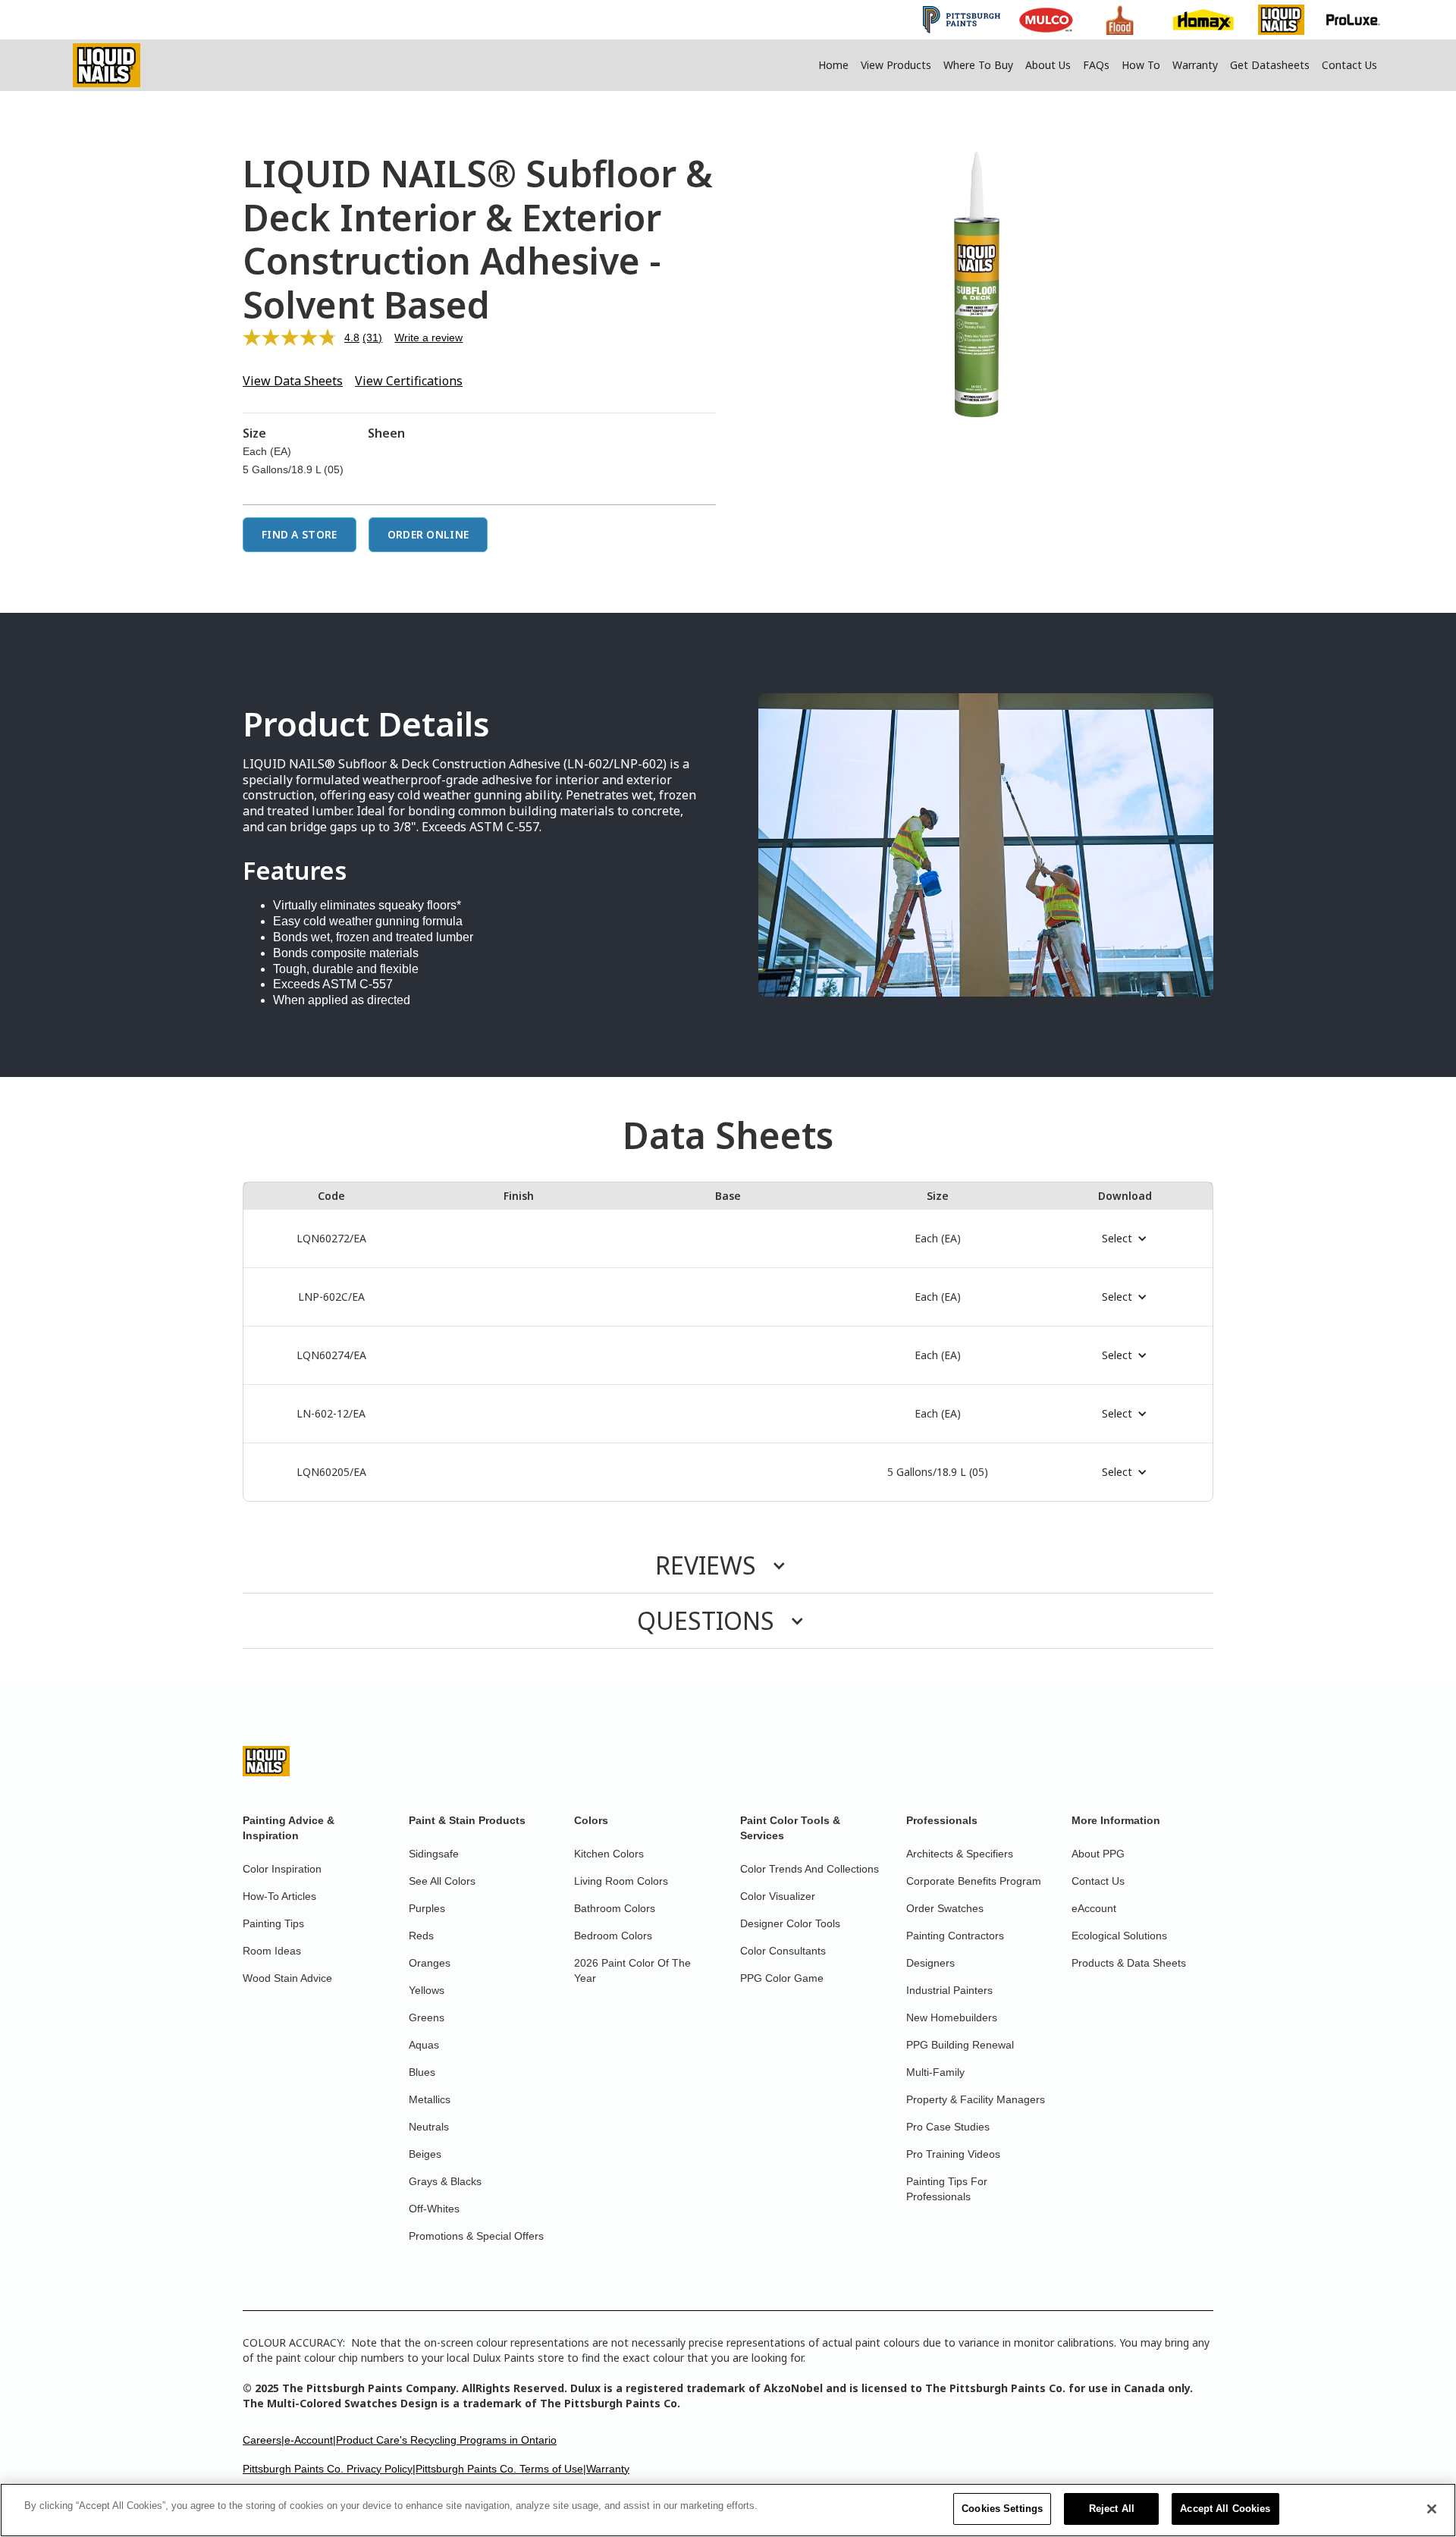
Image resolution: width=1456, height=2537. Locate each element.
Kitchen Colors (609, 1854)
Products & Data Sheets (1129, 1963)
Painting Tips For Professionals (947, 2189)
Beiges (425, 2154)
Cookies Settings (1002, 2509)
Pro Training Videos (953, 2154)
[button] (1125, 1239)
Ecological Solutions (1119, 1936)
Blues (422, 2072)
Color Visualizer (778, 1896)
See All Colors (442, 1881)
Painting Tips (273, 1923)
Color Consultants (783, 1951)
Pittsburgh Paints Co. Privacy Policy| (329, 2469)
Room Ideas (272, 1951)
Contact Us (1349, 65)
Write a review (428, 338)
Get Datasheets (1270, 65)
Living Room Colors (621, 1881)
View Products (896, 65)
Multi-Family (935, 2072)
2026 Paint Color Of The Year (632, 1970)
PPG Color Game (782, 1978)
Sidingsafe (434, 1854)
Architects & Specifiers (960, 1854)
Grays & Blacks (445, 2181)
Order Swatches (945, 1908)
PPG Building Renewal (960, 2045)
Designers (930, 1963)
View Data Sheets (293, 381)
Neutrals (429, 2127)
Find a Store (300, 534)
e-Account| (310, 2440)
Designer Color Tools (790, 1923)
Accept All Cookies (1225, 2509)
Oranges (430, 1963)
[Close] (1432, 2509)
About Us (1048, 65)
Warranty (1195, 65)
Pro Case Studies (948, 2127)
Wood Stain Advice (287, 1978)
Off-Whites (434, 2209)
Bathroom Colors (615, 1908)
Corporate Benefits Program (974, 1881)
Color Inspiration (282, 1869)
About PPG (1098, 1854)
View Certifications (409, 381)
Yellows (427, 1990)
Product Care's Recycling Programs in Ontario (446, 2440)
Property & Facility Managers (976, 2099)
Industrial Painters (949, 1990)
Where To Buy (978, 65)
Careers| (264, 2440)
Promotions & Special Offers (476, 2236)
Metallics (430, 2099)
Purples (427, 1908)
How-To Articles (279, 1896)
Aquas (424, 2045)
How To (1141, 65)
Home (833, 65)
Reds (421, 1936)
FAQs (1096, 65)
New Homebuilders (952, 2017)
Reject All (1112, 2509)
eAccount (1094, 1908)
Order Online (428, 534)
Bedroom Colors (613, 1936)
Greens (427, 2017)
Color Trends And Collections (810, 1869)
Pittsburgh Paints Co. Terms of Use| (501, 2469)
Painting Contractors (955, 1936)
